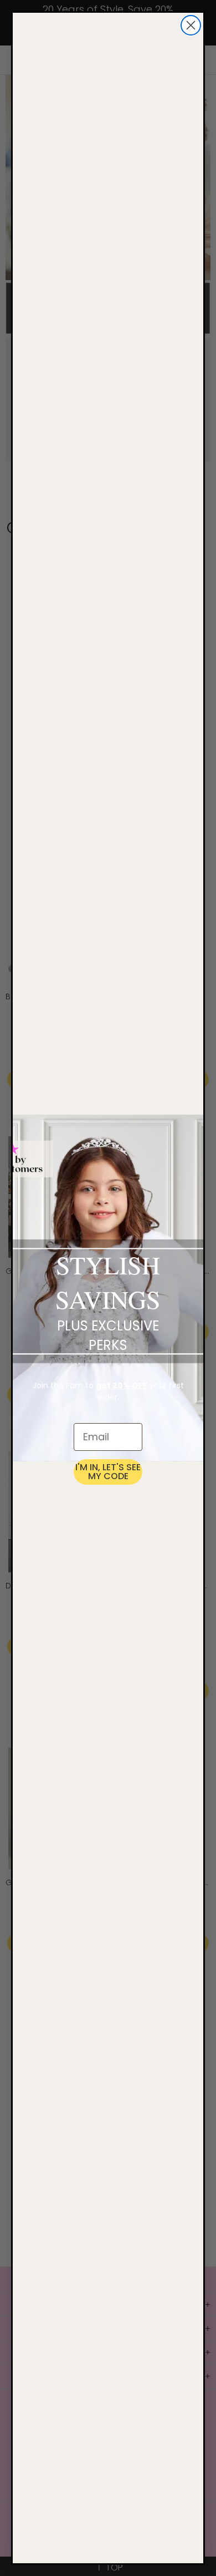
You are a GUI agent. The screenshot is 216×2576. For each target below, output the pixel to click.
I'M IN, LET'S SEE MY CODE (108, 1472)
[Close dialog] (191, 25)
